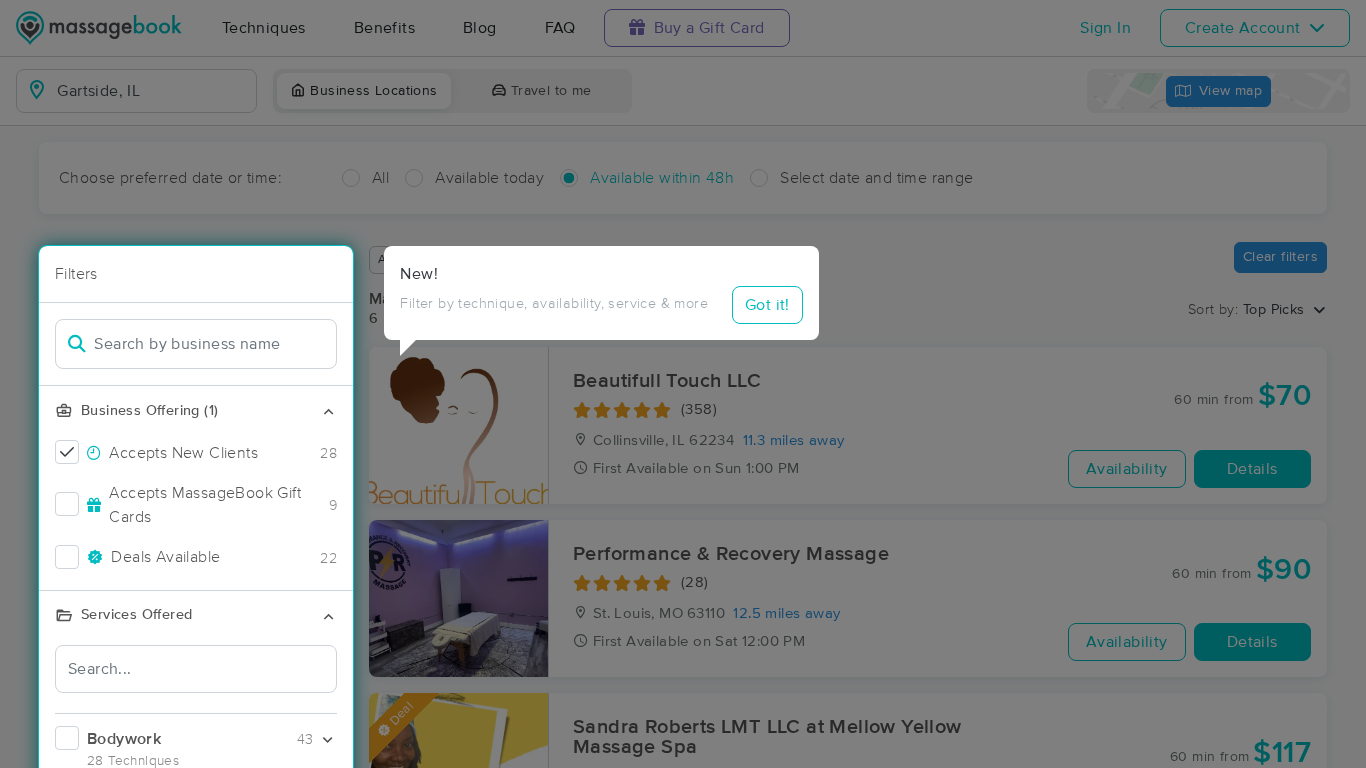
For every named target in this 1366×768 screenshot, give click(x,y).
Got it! (767, 305)
